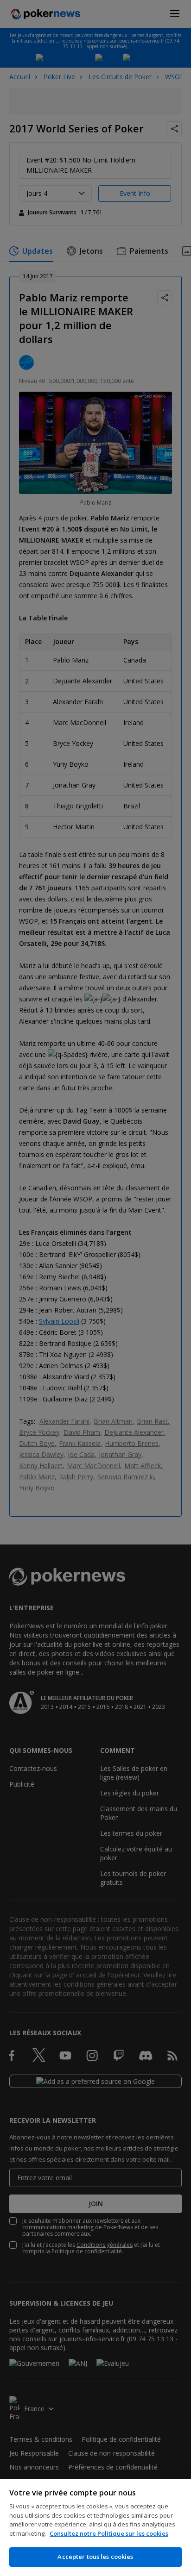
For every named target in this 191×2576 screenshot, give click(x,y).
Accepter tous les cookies (95, 2557)
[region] (95, 2527)
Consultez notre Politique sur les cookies (109, 2533)
